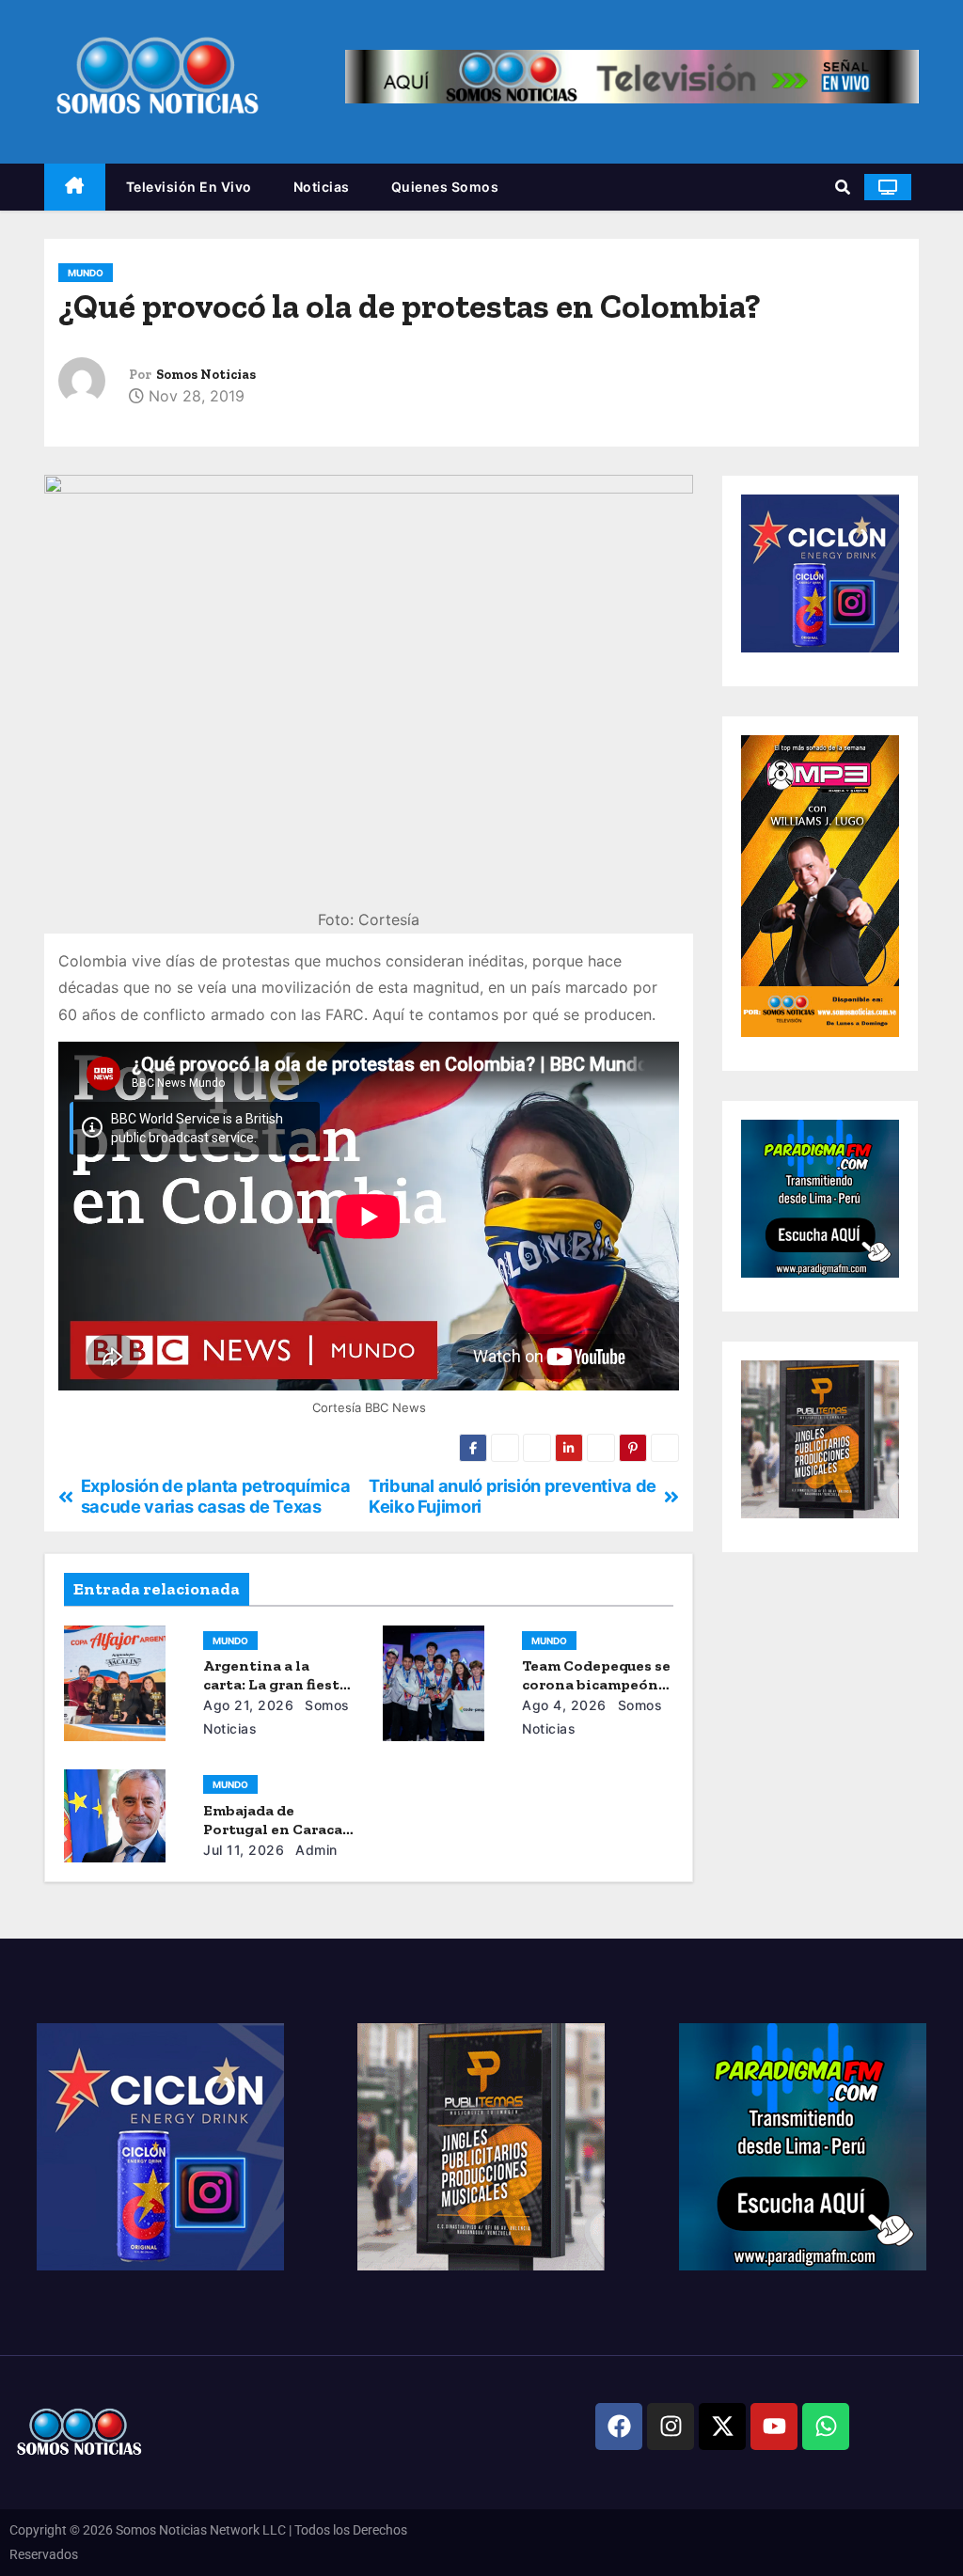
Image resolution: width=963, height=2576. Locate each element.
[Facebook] (619, 2427)
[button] (843, 187)
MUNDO (86, 273)
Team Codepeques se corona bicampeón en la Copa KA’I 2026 (596, 1684)
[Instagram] (671, 2427)
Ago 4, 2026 (564, 1705)
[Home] (75, 188)
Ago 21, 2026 (248, 1705)
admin (315, 1850)
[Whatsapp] (826, 2427)
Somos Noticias (206, 375)
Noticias (322, 187)
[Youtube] (774, 2427)
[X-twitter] (722, 2427)
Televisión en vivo (189, 187)
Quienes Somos (445, 187)
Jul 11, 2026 (244, 1850)
